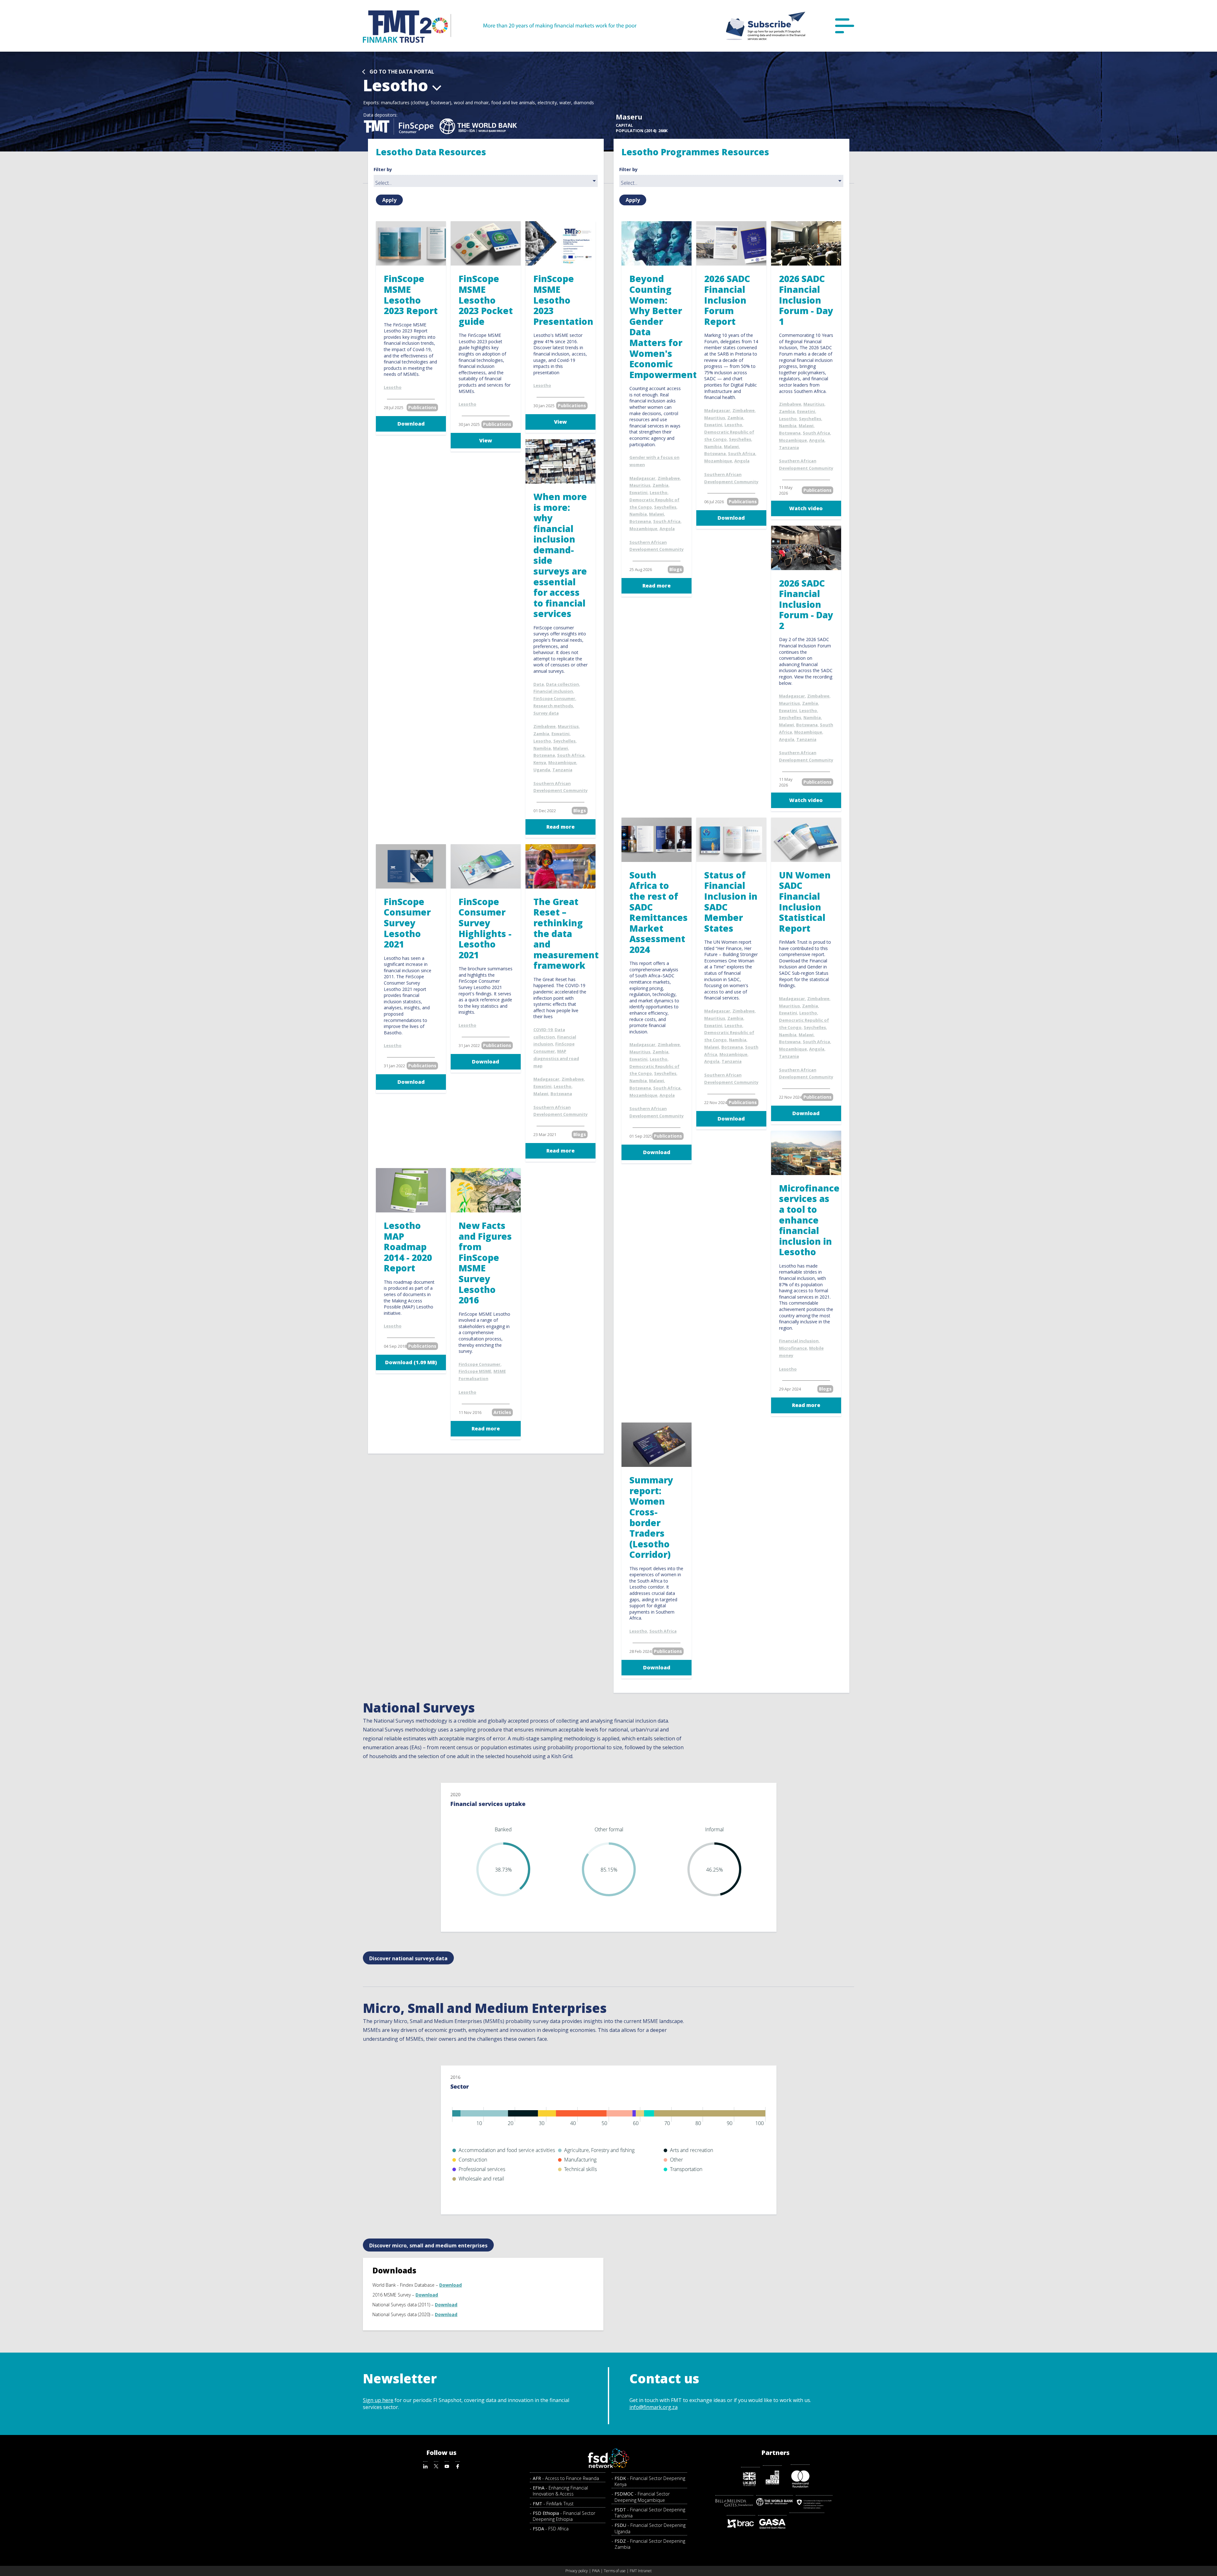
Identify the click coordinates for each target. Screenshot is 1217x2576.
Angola (667, 529)
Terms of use (615, 2571)
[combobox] (486, 181)
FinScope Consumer (554, 698)
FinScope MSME (475, 1371)
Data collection (563, 684)
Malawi (560, 748)
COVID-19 (543, 1030)
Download (411, 424)
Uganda (542, 770)
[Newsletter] (766, 26)
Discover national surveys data (408, 1958)
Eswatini (560, 734)
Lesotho (393, 387)
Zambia (541, 734)
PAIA (596, 2571)
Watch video (806, 508)
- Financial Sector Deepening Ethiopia (564, 2516)
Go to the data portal (402, 72)
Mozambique (562, 762)
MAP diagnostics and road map (556, 1058)
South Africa (571, 755)
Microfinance (793, 1348)
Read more (560, 827)
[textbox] (487, 183)
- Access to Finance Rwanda (566, 2478)
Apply (389, 200)
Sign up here (378, 2400)
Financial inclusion (553, 691)
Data (539, 684)
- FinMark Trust (553, 2504)
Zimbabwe (544, 726)
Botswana (544, 755)
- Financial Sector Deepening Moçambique (642, 2497)
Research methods (553, 706)
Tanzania (562, 770)
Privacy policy (577, 2571)
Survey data (546, 713)
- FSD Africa (551, 2529)
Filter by (383, 170)
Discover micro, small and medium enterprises (428, 2245)
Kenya (540, 762)
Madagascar (546, 1079)
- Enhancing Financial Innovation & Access (560, 2491)
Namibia (542, 748)
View (486, 440)
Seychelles (564, 741)
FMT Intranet (641, 2571)
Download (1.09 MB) (411, 1362)
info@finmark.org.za (654, 2407)
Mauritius (568, 726)
